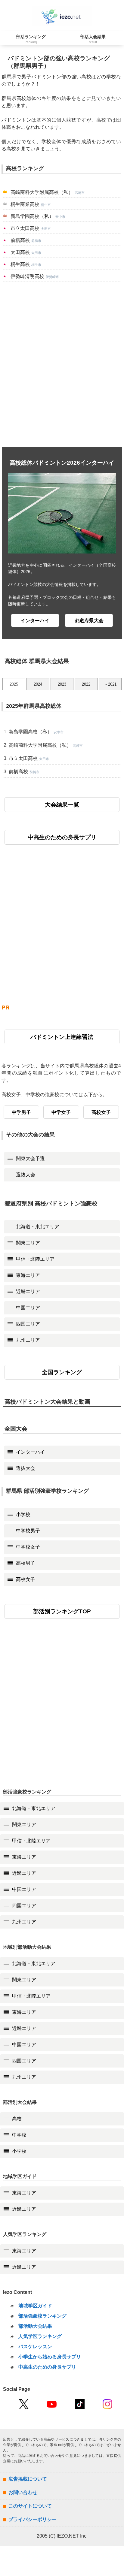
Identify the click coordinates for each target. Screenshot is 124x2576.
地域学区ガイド (35, 2306)
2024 (38, 684)
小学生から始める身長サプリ (50, 2357)
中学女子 (61, 1112)
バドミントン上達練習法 (62, 1037)
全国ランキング (62, 1372)
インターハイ (35, 621)
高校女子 (101, 1112)
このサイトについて (30, 2506)
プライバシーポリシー (33, 2519)
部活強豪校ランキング (42, 2316)
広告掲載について (28, 2479)
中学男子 (21, 1112)
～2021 (110, 684)
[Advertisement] (62, 364)
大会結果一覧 (62, 805)
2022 (86, 684)
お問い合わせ (23, 2492)
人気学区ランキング (40, 2336)
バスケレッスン (35, 2347)
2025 (14, 684)
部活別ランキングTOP (62, 1611)
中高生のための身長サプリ (62, 837)
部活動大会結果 (35, 2326)
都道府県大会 (89, 621)
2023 (62, 684)
